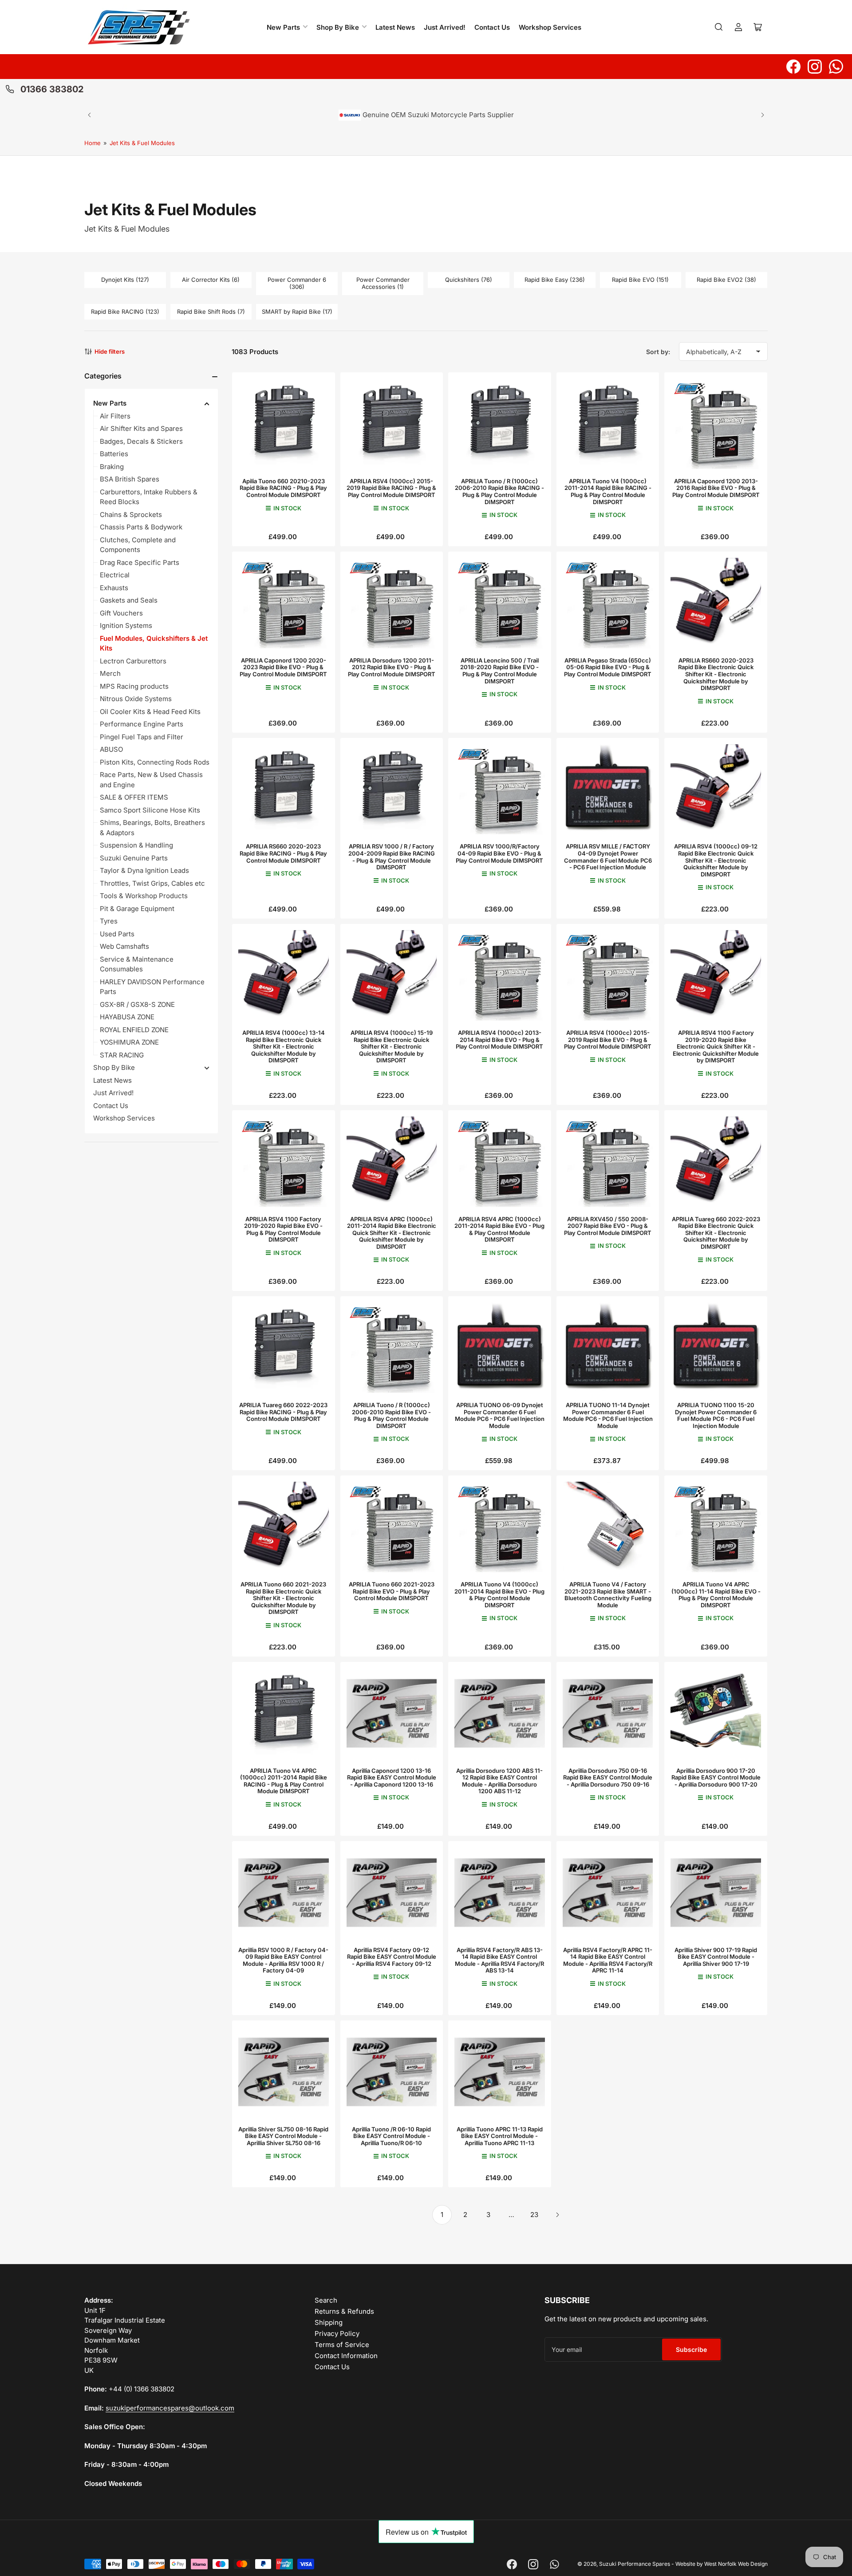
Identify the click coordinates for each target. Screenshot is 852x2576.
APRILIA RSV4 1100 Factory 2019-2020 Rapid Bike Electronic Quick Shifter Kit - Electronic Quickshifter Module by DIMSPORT (716, 1046)
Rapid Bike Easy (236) (555, 280)
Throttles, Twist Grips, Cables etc (152, 883)
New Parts (283, 27)
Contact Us (492, 27)
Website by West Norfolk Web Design (722, 2564)
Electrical (115, 575)
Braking (112, 467)
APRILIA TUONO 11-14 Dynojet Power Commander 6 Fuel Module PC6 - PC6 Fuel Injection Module (608, 1415)
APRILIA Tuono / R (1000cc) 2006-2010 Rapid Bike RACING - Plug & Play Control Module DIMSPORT (499, 491)
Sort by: (658, 352)
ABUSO (111, 749)
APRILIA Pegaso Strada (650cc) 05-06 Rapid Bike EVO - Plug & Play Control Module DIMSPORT (608, 667)
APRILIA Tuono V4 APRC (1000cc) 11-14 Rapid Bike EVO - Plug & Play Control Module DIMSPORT (716, 1595)
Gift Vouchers (121, 613)
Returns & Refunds (344, 2311)
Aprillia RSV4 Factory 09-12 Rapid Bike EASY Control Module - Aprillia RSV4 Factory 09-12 (392, 1957)
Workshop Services (550, 27)
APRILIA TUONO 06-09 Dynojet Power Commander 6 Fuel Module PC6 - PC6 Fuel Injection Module (500, 1415)
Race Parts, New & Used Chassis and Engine (151, 780)
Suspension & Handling (136, 845)
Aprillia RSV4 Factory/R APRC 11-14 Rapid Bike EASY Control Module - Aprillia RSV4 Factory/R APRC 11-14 (608, 1960)
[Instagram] (815, 67)
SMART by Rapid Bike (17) (297, 312)
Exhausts (114, 588)
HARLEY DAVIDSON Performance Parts (152, 987)
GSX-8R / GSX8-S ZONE (137, 1004)
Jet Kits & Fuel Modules (142, 143)
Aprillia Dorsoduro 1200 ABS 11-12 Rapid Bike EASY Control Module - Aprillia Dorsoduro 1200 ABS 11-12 (499, 1781)
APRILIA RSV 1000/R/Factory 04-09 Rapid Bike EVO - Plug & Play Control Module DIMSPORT (499, 853)
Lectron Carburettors (133, 661)
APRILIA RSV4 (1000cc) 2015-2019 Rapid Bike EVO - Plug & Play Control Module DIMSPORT (608, 1039)
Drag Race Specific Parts (140, 562)
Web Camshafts (124, 946)
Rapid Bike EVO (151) (640, 280)
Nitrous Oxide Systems (136, 699)
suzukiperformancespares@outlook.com (170, 2408)
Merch (110, 673)
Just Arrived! (445, 27)
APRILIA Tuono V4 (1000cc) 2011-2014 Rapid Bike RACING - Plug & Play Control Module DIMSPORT (608, 491)
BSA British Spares (130, 479)
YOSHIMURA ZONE (129, 1042)
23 (534, 2215)
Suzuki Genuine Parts (134, 858)
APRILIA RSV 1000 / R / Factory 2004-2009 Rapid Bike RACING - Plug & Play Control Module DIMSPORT (392, 857)
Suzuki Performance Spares (635, 2564)
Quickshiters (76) (469, 280)
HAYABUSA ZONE (127, 1017)
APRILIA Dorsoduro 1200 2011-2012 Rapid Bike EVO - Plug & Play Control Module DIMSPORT (392, 667)
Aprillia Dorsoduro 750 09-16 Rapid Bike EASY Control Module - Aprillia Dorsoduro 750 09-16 (608, 1777)
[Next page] (557, 2215)
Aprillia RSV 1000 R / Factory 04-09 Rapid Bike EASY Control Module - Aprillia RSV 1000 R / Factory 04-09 (283, 1960)
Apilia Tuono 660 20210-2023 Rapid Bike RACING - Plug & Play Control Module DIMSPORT (283, 488)
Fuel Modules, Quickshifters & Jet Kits (154, 643)
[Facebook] (793, 67)
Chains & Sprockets (131, 515)
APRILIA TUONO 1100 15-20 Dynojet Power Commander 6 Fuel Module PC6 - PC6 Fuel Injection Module (716, 1415)
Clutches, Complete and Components (138, 545)
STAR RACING (122, 1055)
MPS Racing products (134, 686)
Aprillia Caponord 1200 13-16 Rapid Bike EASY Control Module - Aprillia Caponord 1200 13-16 (392, 1777)
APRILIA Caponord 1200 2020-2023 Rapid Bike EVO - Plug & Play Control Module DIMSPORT (283, 667)
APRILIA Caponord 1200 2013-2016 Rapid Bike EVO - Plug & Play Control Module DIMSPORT (716, 488)
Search (326, 2300)
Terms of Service (342, 2345)
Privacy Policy (337, 2333)
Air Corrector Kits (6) (211, 280)
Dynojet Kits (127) (125, 280)
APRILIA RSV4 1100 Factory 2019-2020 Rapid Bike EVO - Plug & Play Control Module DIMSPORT (283, 1229)
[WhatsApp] (836, 67)
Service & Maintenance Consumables (137, 964)
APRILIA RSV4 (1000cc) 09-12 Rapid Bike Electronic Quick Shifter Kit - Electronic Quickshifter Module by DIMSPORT (716, 860)
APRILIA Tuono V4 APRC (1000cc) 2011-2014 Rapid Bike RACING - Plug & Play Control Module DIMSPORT (284, 1781)
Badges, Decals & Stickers (141, 441)
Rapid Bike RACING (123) (125, 312)
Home (93, 143)
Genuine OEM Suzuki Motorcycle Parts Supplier (437, 114)
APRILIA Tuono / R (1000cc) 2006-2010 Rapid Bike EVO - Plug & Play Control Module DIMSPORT (391, 1415)
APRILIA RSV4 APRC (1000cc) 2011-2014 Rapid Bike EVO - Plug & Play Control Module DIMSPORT (499, 1229)
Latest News (395, 27)
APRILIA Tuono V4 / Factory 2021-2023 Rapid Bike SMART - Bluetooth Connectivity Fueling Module (608, 1595)
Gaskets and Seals (129, 600)
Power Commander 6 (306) (297, 283)
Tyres (109, 921)
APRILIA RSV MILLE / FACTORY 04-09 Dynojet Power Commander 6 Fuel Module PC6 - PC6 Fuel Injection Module (608, 857)
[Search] (719, 27)
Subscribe (691, 2349)
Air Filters (115, 416)
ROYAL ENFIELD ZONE (134, 1030)
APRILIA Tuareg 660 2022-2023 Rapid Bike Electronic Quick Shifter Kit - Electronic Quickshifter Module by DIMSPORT (716, 1233)
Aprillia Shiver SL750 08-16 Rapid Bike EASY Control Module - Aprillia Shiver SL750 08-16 (283, 2136)
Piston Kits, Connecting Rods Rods (155, 762)
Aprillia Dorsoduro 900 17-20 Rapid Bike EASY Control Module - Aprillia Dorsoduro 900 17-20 (716, 1777)
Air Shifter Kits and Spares (141, 428)
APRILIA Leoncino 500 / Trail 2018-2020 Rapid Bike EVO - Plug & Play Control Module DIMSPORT (499, 671)
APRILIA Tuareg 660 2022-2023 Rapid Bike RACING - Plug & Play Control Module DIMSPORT (283, 1412)
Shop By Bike (338, 27)
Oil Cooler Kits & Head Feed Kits (150, 712)
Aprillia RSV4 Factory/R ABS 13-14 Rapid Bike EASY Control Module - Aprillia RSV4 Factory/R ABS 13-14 (499, 1960)
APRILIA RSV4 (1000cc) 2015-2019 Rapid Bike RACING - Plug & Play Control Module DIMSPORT (391, 488)
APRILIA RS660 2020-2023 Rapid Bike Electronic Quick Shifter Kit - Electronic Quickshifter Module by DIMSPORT (716, 674)
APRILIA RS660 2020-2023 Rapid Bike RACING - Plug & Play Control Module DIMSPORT (283, 853)
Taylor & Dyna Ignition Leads (144, 870)
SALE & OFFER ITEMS (134, 797)
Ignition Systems (126, 625)
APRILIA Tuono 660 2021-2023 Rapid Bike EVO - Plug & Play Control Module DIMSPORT (392, 1591)
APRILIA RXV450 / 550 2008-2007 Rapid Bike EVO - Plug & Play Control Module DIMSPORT (608, 1226)
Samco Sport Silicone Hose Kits (150, 810)
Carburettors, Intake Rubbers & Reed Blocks (149, 497)
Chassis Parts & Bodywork (141, 527)
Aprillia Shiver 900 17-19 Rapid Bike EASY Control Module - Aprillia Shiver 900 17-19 (716, 1957)
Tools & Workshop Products (144, 896)
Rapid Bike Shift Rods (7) (211, 312)
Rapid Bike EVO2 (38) (726, 280)
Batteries (114, 454)
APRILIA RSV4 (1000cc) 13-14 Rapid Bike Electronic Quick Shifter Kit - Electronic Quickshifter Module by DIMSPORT (284, 1046)
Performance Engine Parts (142, 724)
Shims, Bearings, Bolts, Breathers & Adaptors (152, 828)
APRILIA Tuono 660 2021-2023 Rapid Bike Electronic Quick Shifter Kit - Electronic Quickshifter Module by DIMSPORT (283, 1598)
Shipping (329, 2322)
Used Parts (117, 934)
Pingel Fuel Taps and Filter (142, 737)
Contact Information (346, 2356)
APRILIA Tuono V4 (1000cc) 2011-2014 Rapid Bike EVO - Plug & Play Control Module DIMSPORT (499, 1595)
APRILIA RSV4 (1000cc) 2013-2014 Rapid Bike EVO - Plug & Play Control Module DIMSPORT (499, 1039)
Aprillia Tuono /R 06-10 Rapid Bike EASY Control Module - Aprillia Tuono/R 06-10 (391, 2136)
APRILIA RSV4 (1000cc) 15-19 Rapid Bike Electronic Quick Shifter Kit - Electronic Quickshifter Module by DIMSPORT (392, 1046)
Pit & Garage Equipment (137, 909)
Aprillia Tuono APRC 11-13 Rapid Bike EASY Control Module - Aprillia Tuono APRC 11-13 (500, 2136)
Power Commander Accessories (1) (383, 283)
